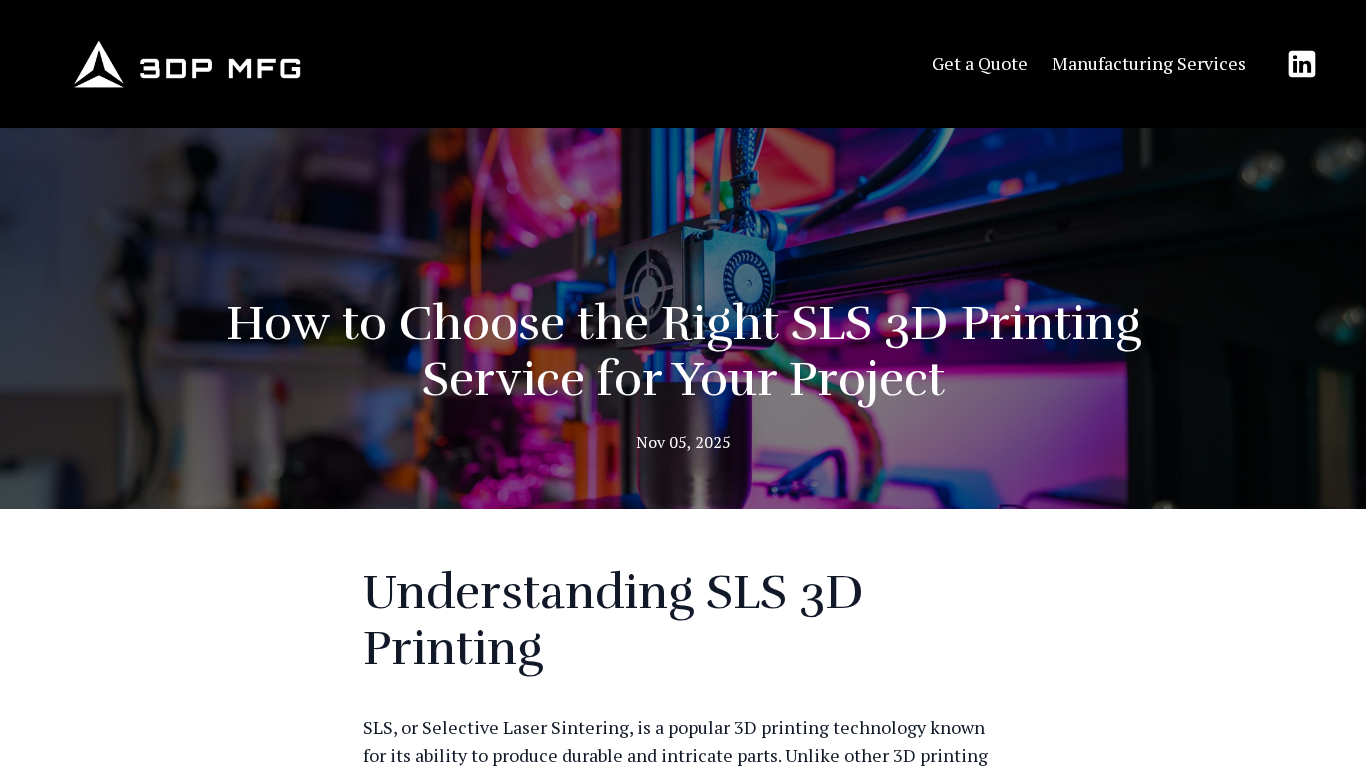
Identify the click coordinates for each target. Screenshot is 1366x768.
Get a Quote (980, 63)
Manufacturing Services (1149, 63)
